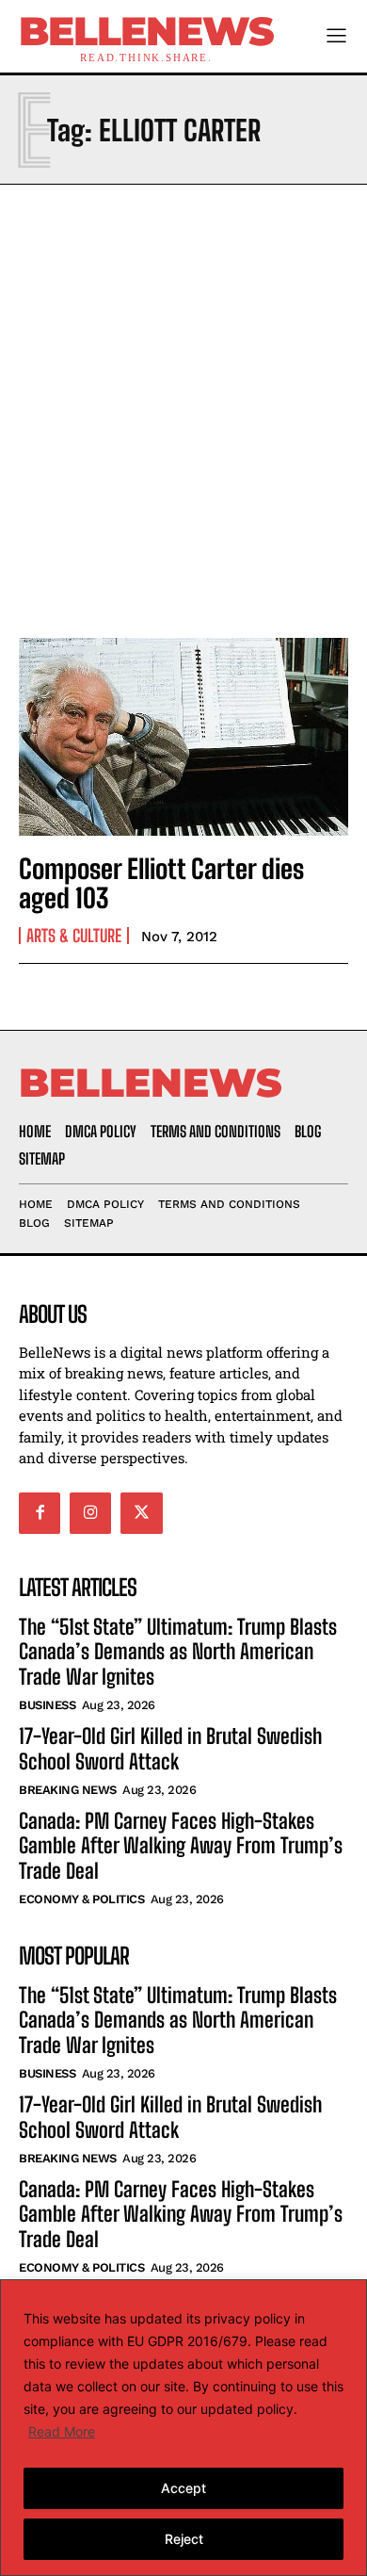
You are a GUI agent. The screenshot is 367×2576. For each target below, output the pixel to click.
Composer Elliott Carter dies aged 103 (161, 883)
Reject (184, 2539)
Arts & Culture (74, 936)
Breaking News (68, 1790)
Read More (62, 2431)
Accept (183, 2488)
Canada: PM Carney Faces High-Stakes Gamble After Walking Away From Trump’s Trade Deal (181, 1846)
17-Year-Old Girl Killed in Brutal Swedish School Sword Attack (170, 1748)
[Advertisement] (183, 406)
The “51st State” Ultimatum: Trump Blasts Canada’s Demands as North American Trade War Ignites (178, 1652)
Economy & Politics (81, 1899)
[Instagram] (90, 1513)
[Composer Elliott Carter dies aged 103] (183, 737)
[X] (141, 1513)
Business (47, 1705)
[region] (183, 2428)
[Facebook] (40, 1513)
